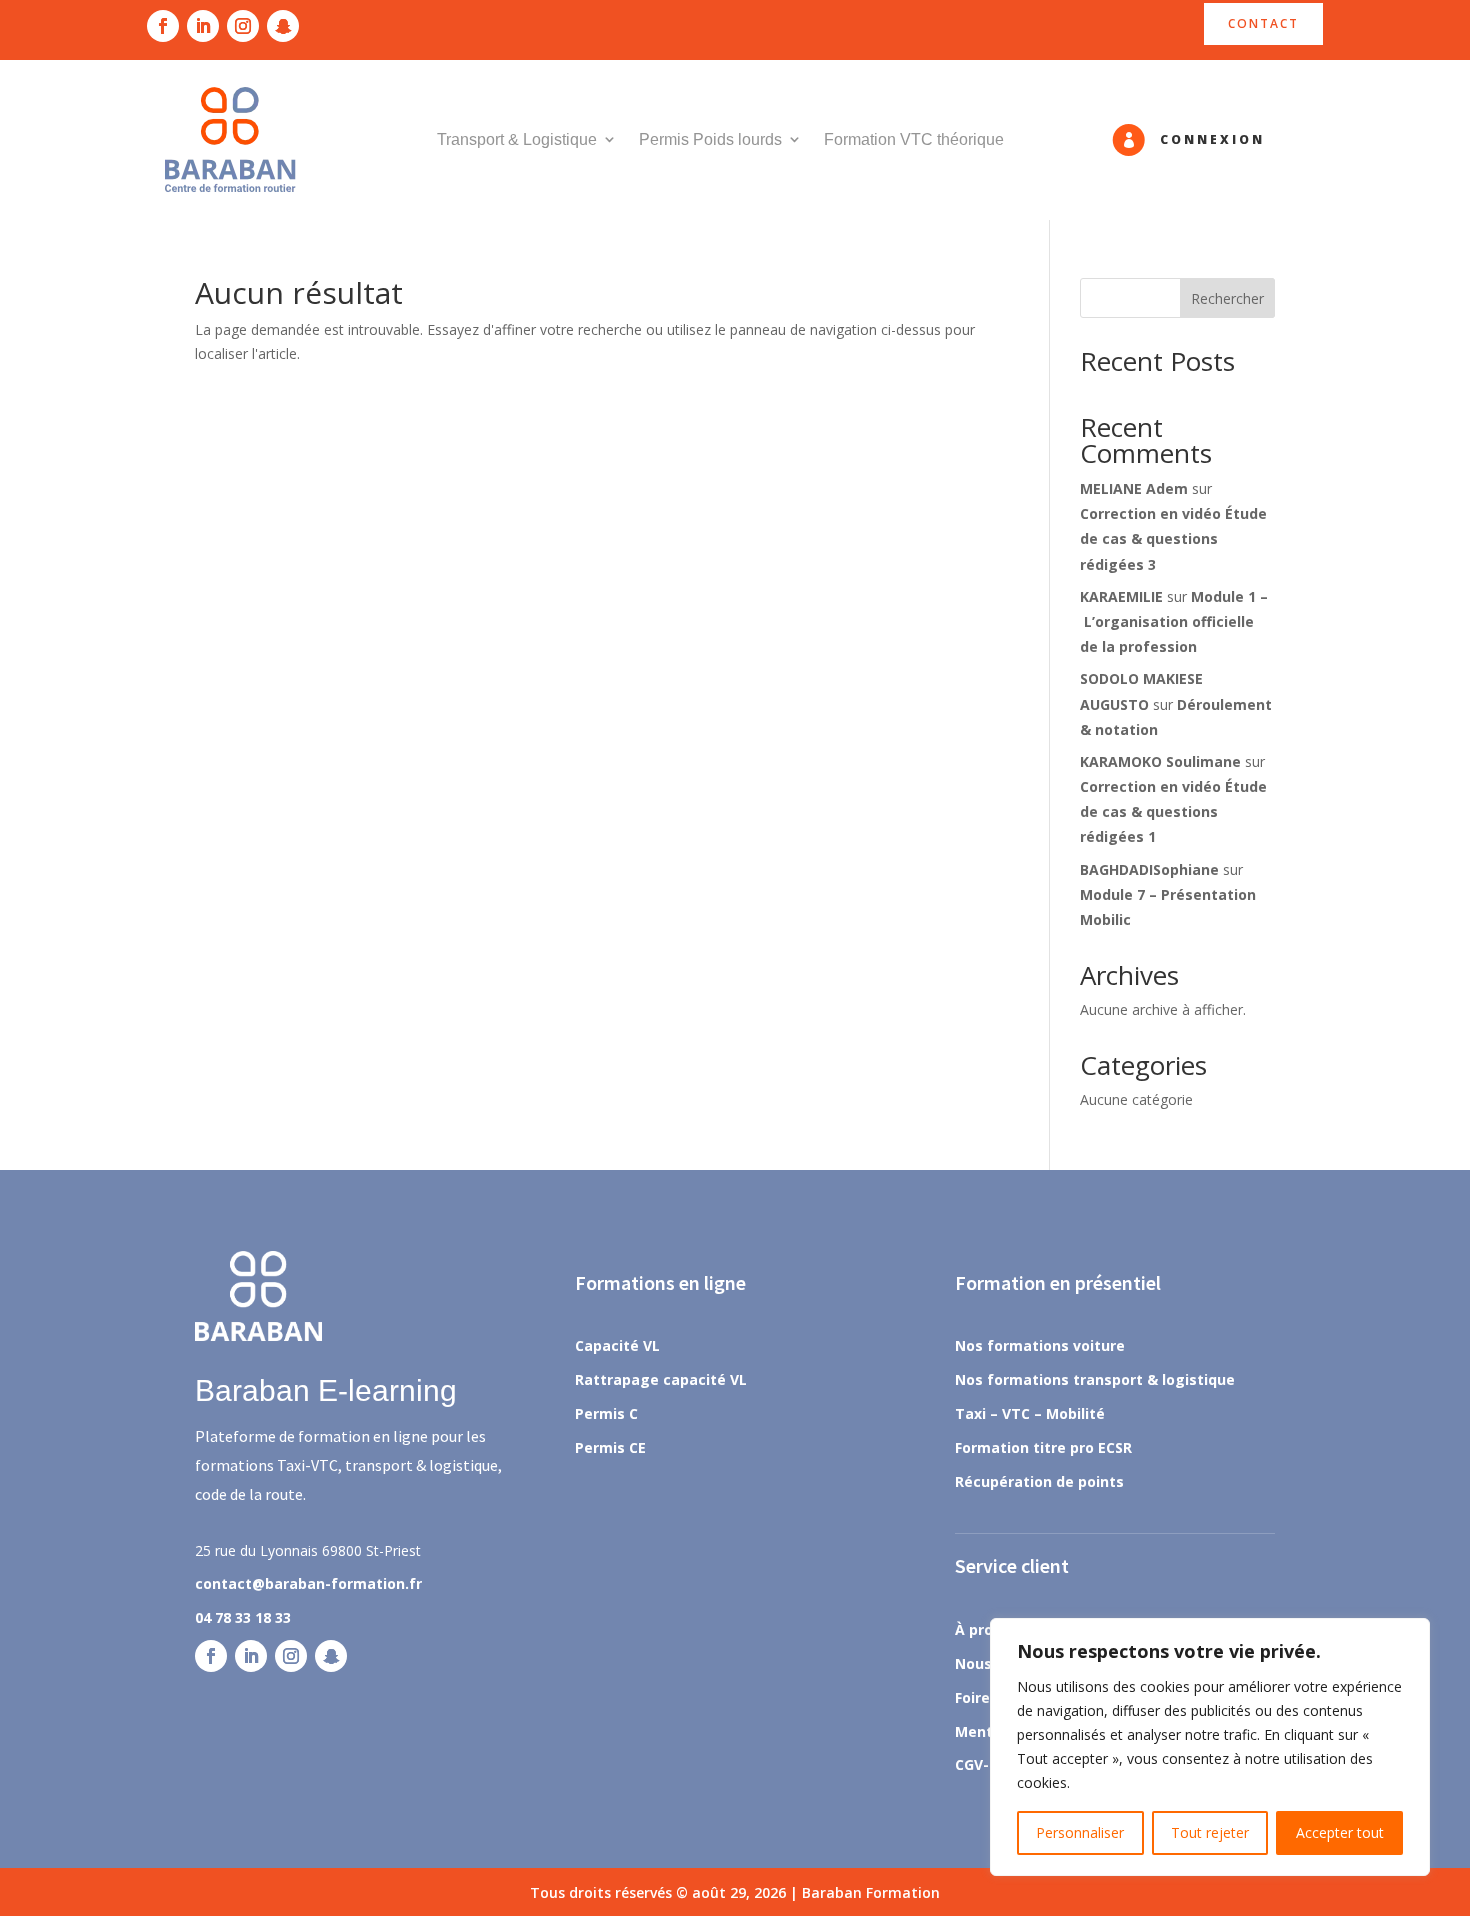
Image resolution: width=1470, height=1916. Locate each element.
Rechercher (1227, 298)
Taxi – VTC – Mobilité (1030, 1413)
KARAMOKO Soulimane (1160, 761)
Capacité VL (617, 1345)
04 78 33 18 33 (243, 1617)
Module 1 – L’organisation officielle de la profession (1174, 621)
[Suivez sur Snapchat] (283, 26)
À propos (987, 1629)
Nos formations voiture (1040, 1345)
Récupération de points (1039, 1481)
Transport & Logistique (517, 139)
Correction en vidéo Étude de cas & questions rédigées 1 (1173, 811)
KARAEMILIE (1121, 596)
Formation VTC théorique (914, 139)
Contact (1263, 23)
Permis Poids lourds (710, 139)
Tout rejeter (1210, 1832)
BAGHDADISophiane (1149, 869)
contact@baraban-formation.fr (308, 1583)
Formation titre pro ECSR (1043, 1447)
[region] (1210, 1747)
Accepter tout (1340, 1832)
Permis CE (610, 1447)
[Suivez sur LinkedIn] (203, 26)
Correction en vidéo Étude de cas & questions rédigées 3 (1173, 538)
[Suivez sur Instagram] (243, 26)
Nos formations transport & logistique (1095, 1379)
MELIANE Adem (1134, 488)
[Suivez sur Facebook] (163, 26)
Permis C (606, 1413)
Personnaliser (1080, 1832)
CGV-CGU (986, 1764)
